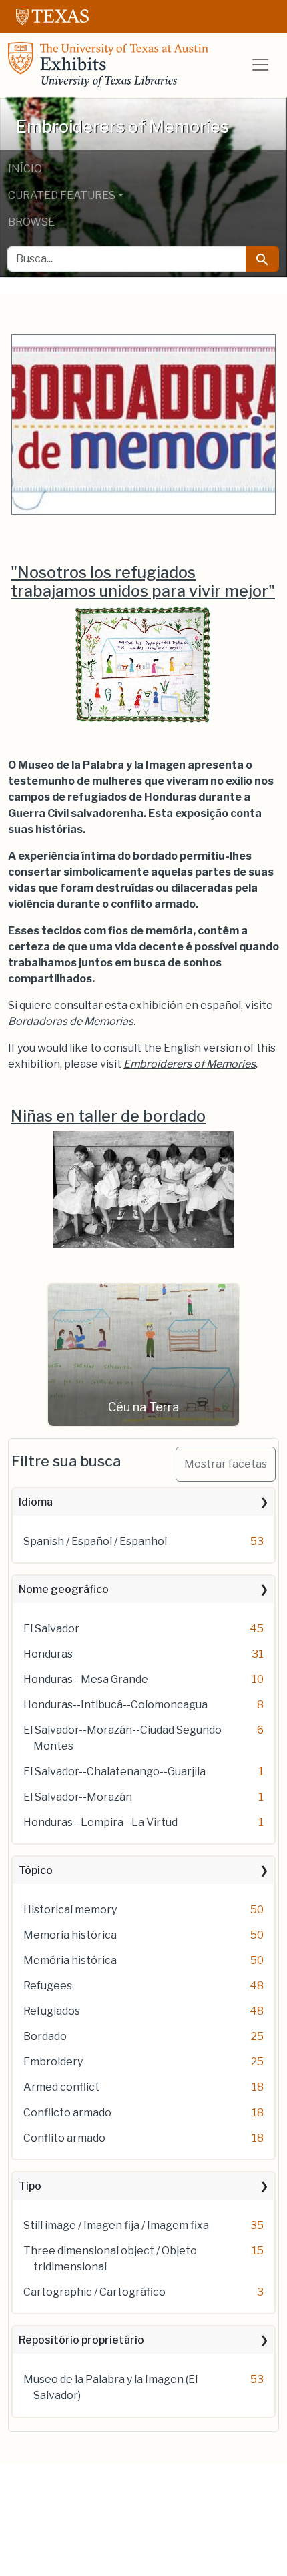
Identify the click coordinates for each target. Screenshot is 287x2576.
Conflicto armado (67, 2113)
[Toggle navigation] (260, 65)
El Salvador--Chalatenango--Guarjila (114, 1772)
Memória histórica (70, 1960)
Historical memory (70, 1910)
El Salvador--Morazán (78, 1797)
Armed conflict (61, 2087)
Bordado (45, 2036)
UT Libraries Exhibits (108, 65)
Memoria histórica (70, 1935)
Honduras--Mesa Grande (86, 1679)
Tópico (36, 1870)
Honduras (48, 1654)
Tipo (30, 2186)
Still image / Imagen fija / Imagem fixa (116, 2225)
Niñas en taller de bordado (108, 1116)
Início (25, 169)
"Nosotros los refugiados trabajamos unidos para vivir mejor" (143, 582)
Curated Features (62, 195)
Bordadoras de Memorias (71, 1021)
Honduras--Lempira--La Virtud (100, 1822)
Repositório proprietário (81, 2340)
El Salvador (51, 1629)
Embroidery (53, 2062)
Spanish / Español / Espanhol (95, 1541)
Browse (31, 222)
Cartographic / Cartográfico (94, 2292)
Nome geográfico (64, 1589)
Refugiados (52, 2011)
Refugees (48, 1986)
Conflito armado (64, 2138)
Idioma (36, 1502)
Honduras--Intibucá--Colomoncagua (115, 1705)
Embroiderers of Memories (190, 1064)
